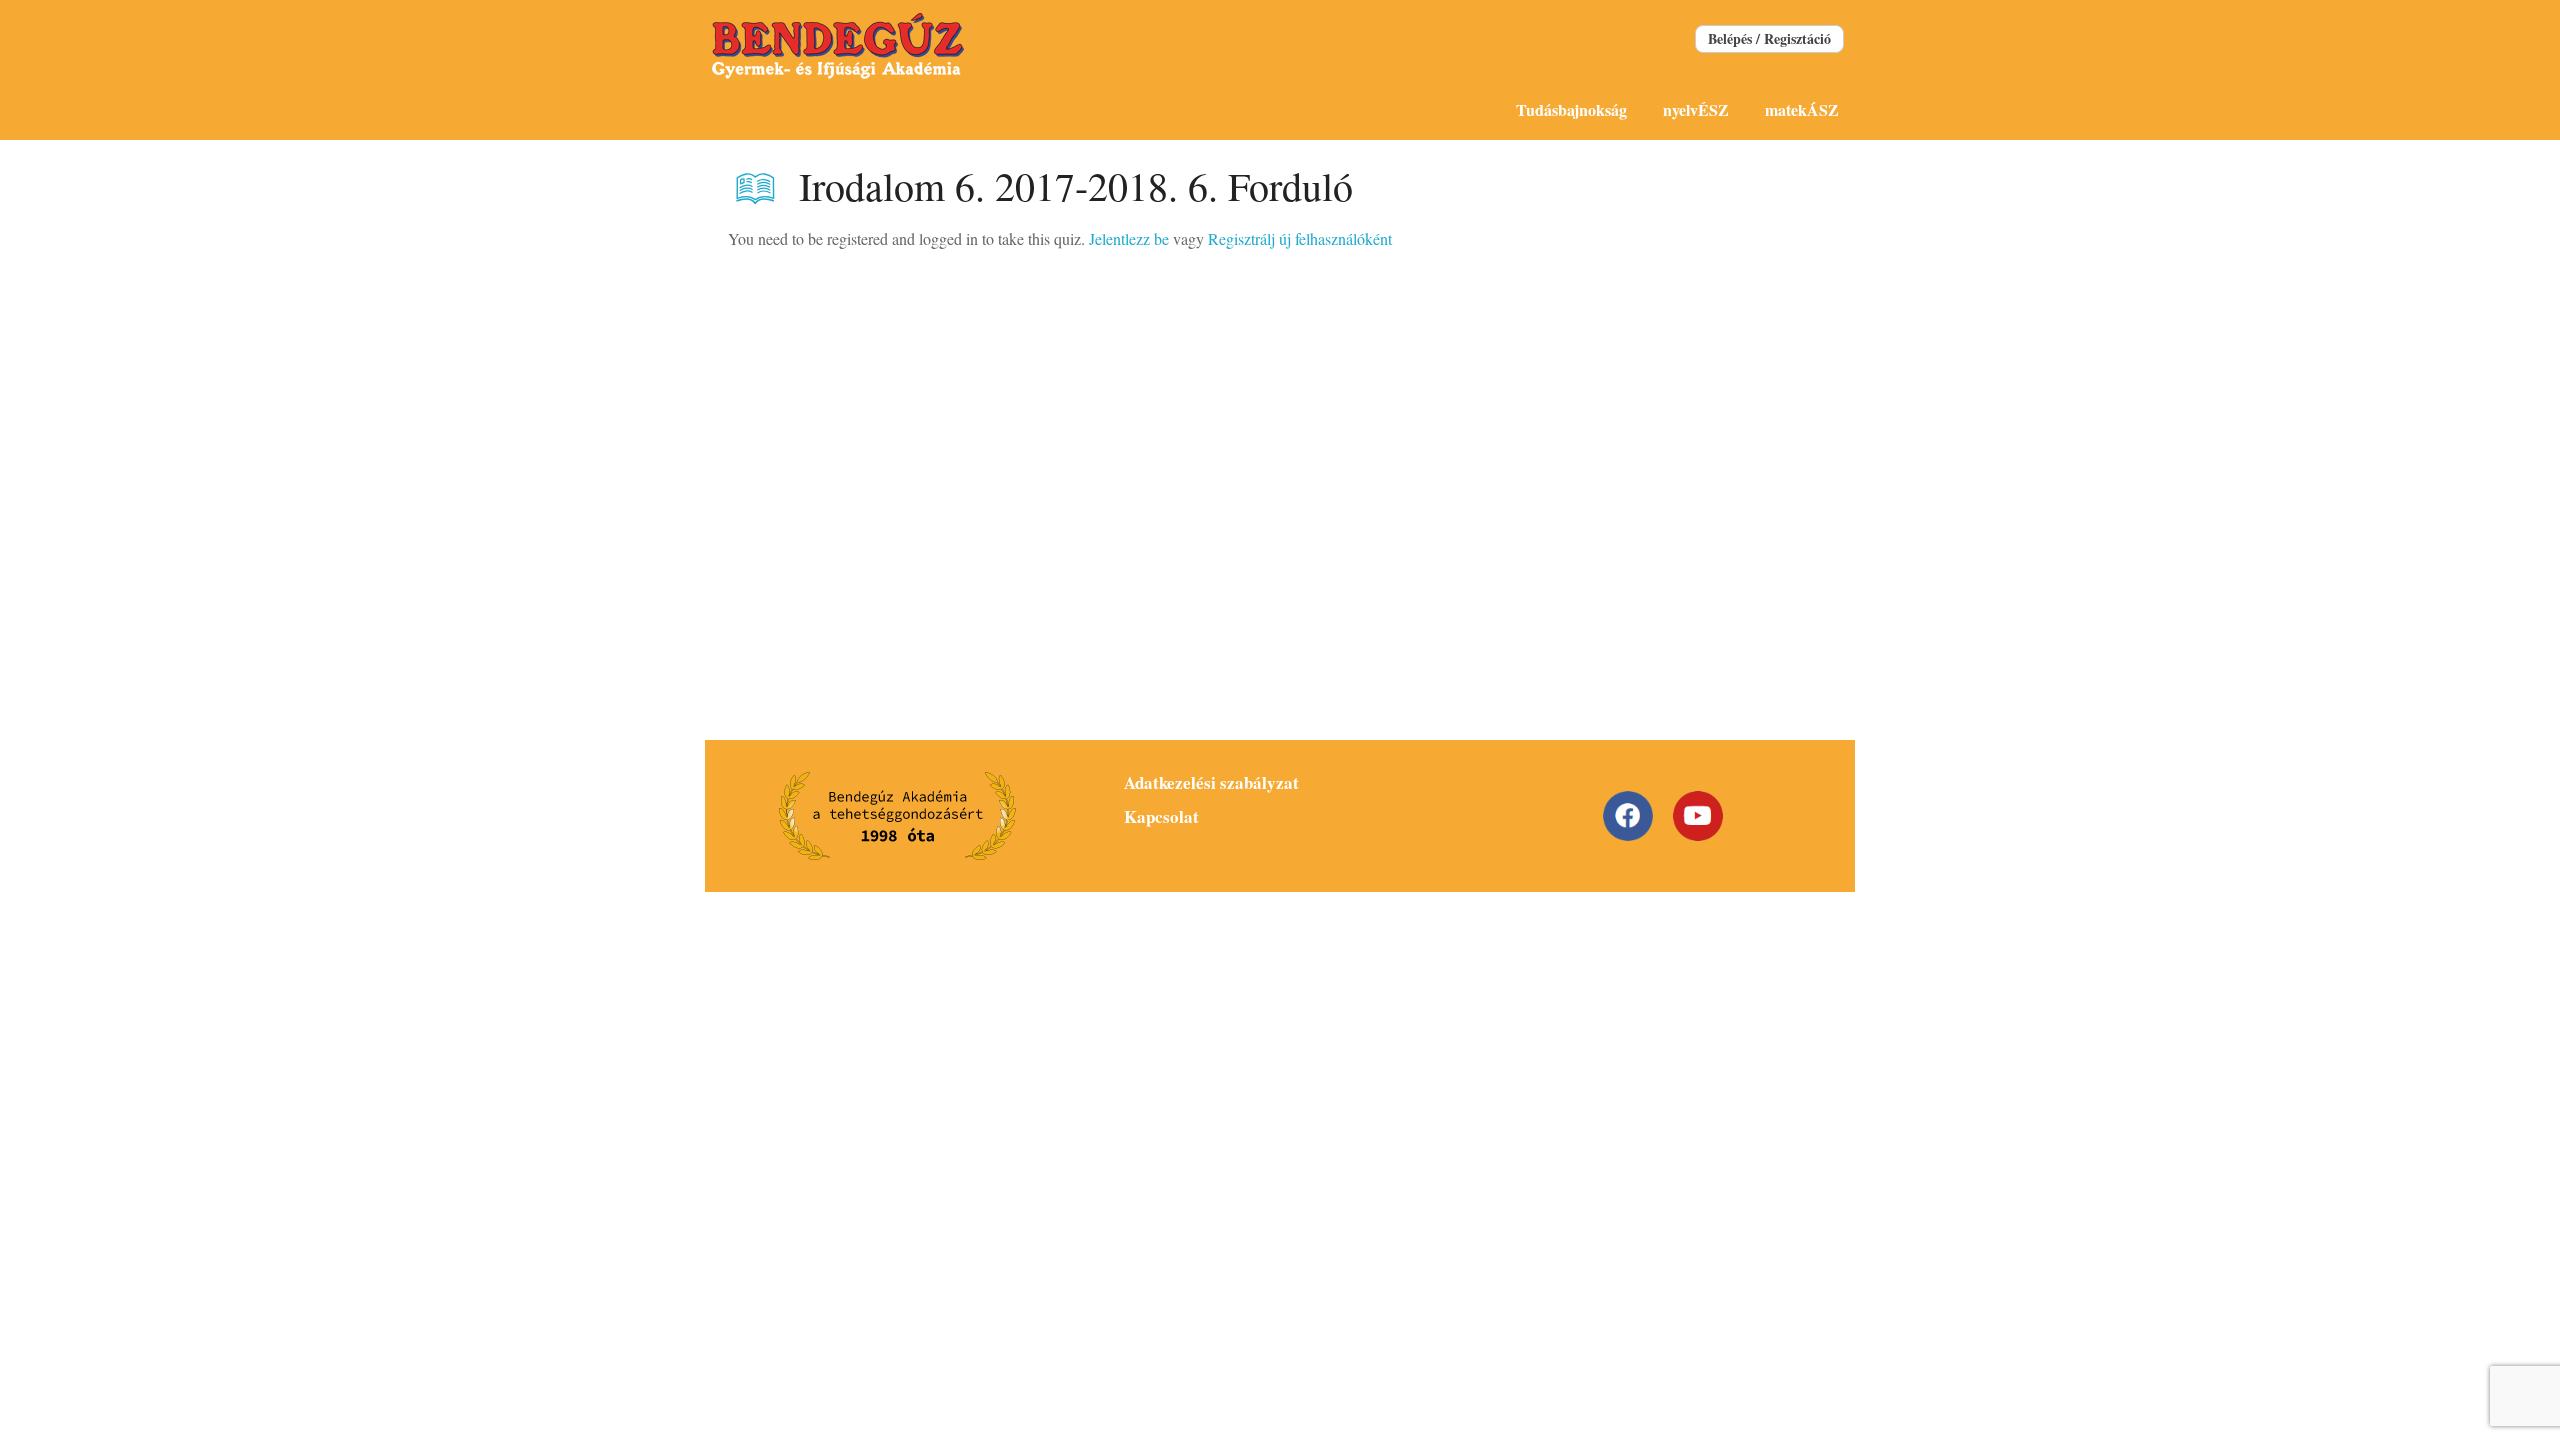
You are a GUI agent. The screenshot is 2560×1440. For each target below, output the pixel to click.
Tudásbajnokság (1571, 109)
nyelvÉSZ (1696, 109)
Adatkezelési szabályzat (1211, 782)
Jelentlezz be (1129, 238)
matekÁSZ (1802, 109)
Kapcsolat (1161, 816)
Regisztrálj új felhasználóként (1300, 238)
